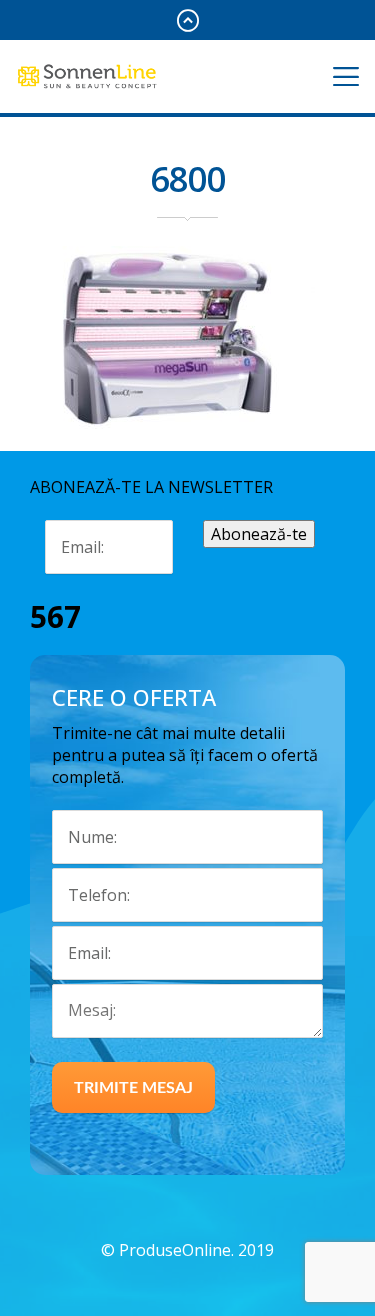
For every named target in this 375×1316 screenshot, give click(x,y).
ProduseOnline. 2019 (196, 1250)
